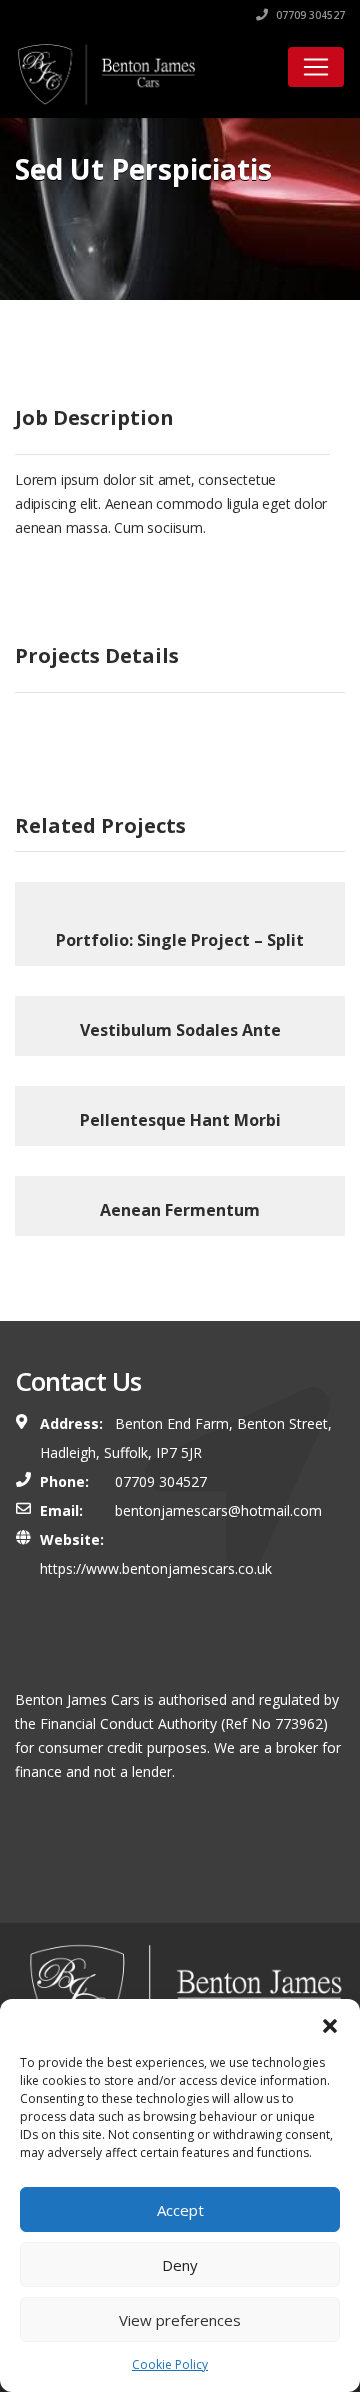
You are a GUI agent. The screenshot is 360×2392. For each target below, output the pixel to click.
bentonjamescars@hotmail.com (218, 1510)
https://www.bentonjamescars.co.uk (156, 1568)
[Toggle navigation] (316, 67)
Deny (180, 2265)
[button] (330, 2024)
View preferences (180, 2320)
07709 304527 (309, 15)
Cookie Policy (170, 2364)
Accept (180, 2210)
